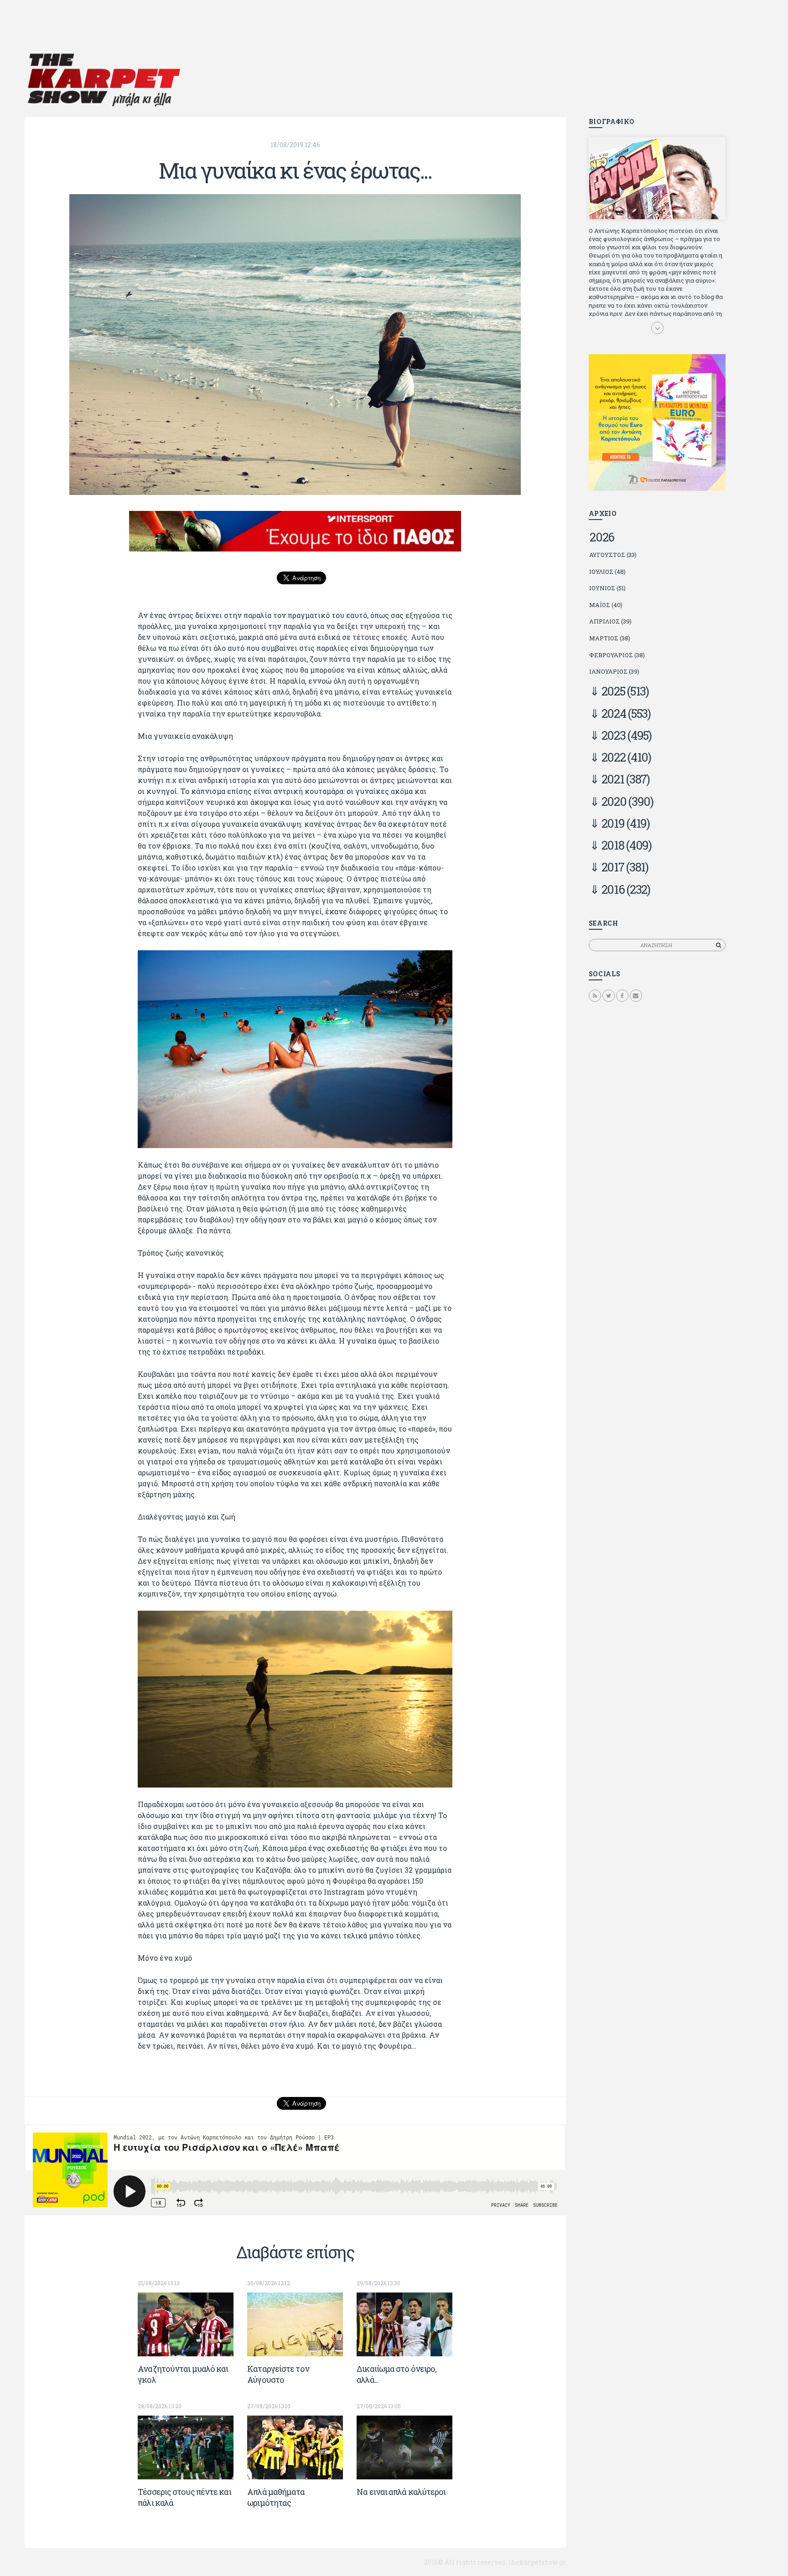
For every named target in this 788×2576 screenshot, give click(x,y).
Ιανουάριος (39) (614, 671)
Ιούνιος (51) (607, 588)
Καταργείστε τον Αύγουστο (278, 2374)
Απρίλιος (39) (610, 621)
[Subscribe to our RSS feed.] (595, 995)
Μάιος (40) (606, 605)
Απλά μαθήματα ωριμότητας (276, 2497)
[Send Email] (636, 995)
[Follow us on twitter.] (609, 995)
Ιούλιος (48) (607, 572)
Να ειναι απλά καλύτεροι (401, 2492)
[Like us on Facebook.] (622, 995)
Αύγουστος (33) (613, 555)
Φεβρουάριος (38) (617, 655)
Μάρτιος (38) (610, 638)
